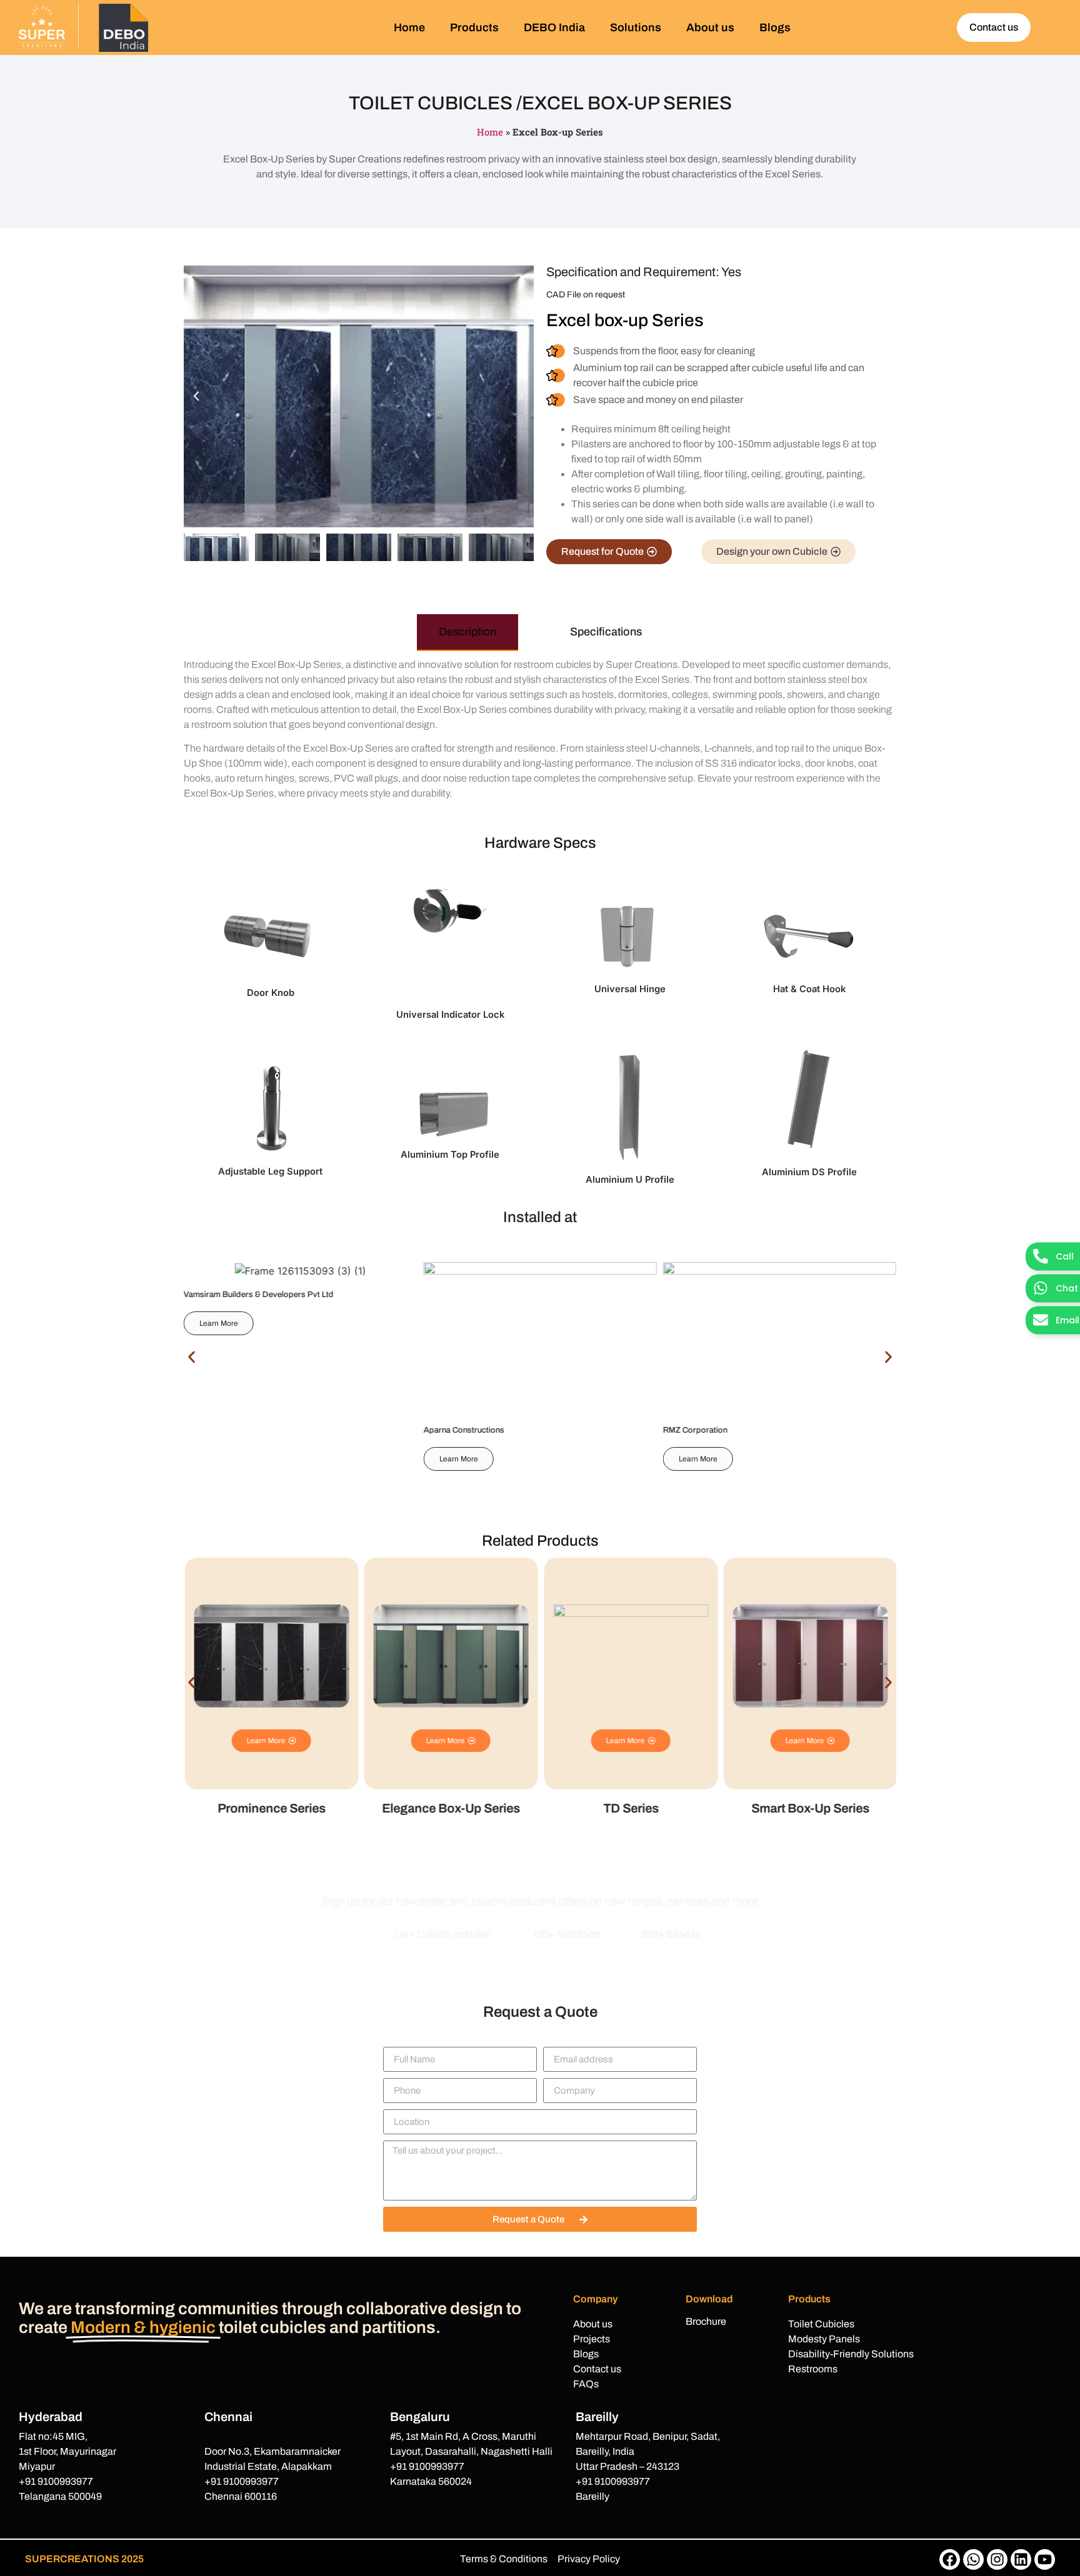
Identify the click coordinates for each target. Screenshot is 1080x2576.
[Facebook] (950, 2559)
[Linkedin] (1021, 2559)
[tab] (467, 633)
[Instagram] (997, 2559)
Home (409, 27)
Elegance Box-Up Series (274, 1808)
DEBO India (554, 27)
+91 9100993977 (56, 2481)
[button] (196, 396)
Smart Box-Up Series (633, 1808)
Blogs (775, 27)
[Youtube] (1045, 2559)
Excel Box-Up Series (813, 1808)
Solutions (636, 27)
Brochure (706, 2321)
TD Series (454, 1808)
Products (474, 27)
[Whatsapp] (973, 2559)
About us (710, 27)
